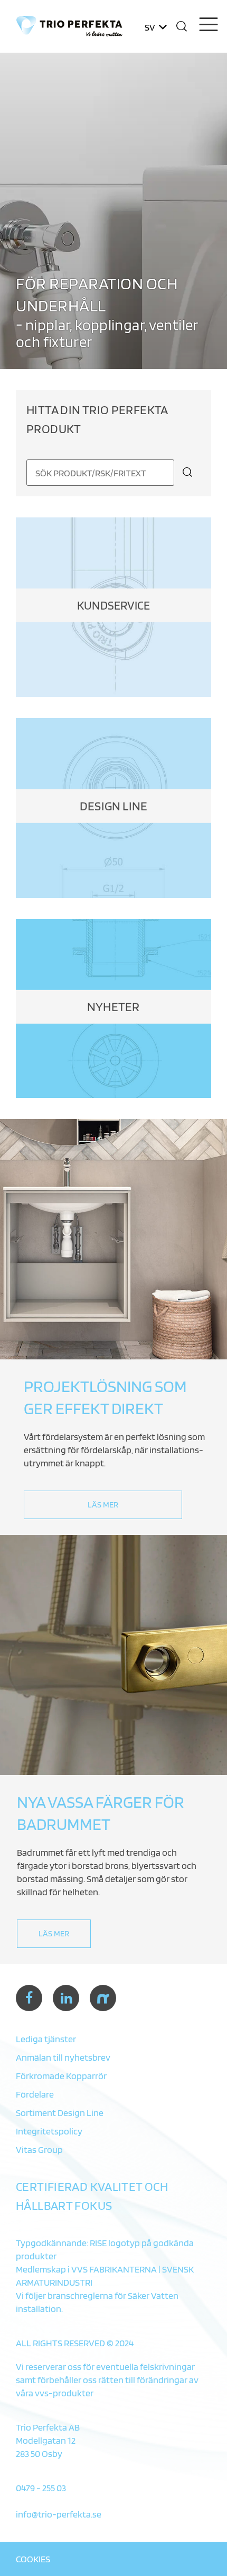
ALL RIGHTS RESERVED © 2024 (75, 2343)
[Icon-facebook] (29, 1998)
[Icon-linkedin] (66, 1998)
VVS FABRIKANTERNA (114, 2269)
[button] (182, 26)
